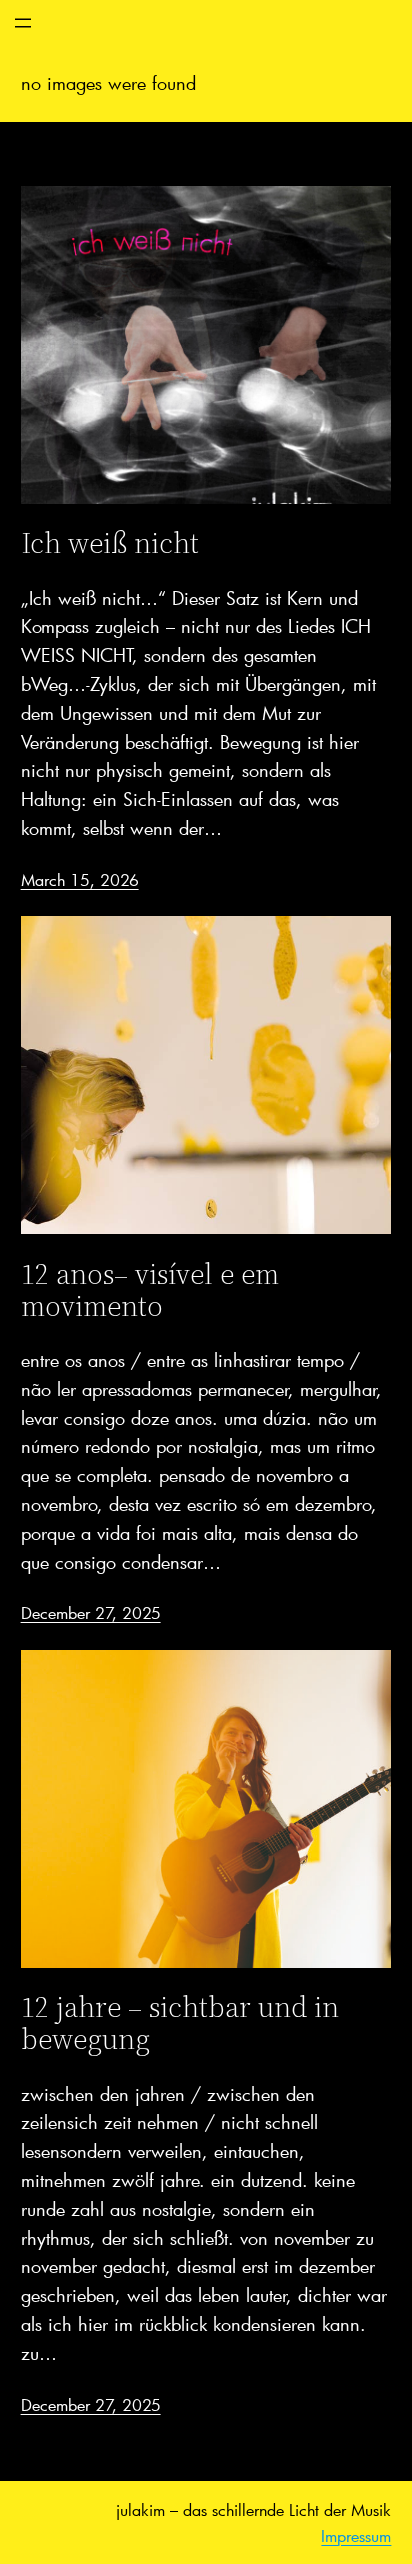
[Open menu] (23, 23)
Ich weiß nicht (110, 543)
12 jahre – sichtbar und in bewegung (180, 2023)
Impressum (356, 2535)
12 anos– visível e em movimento (150, 1290)
